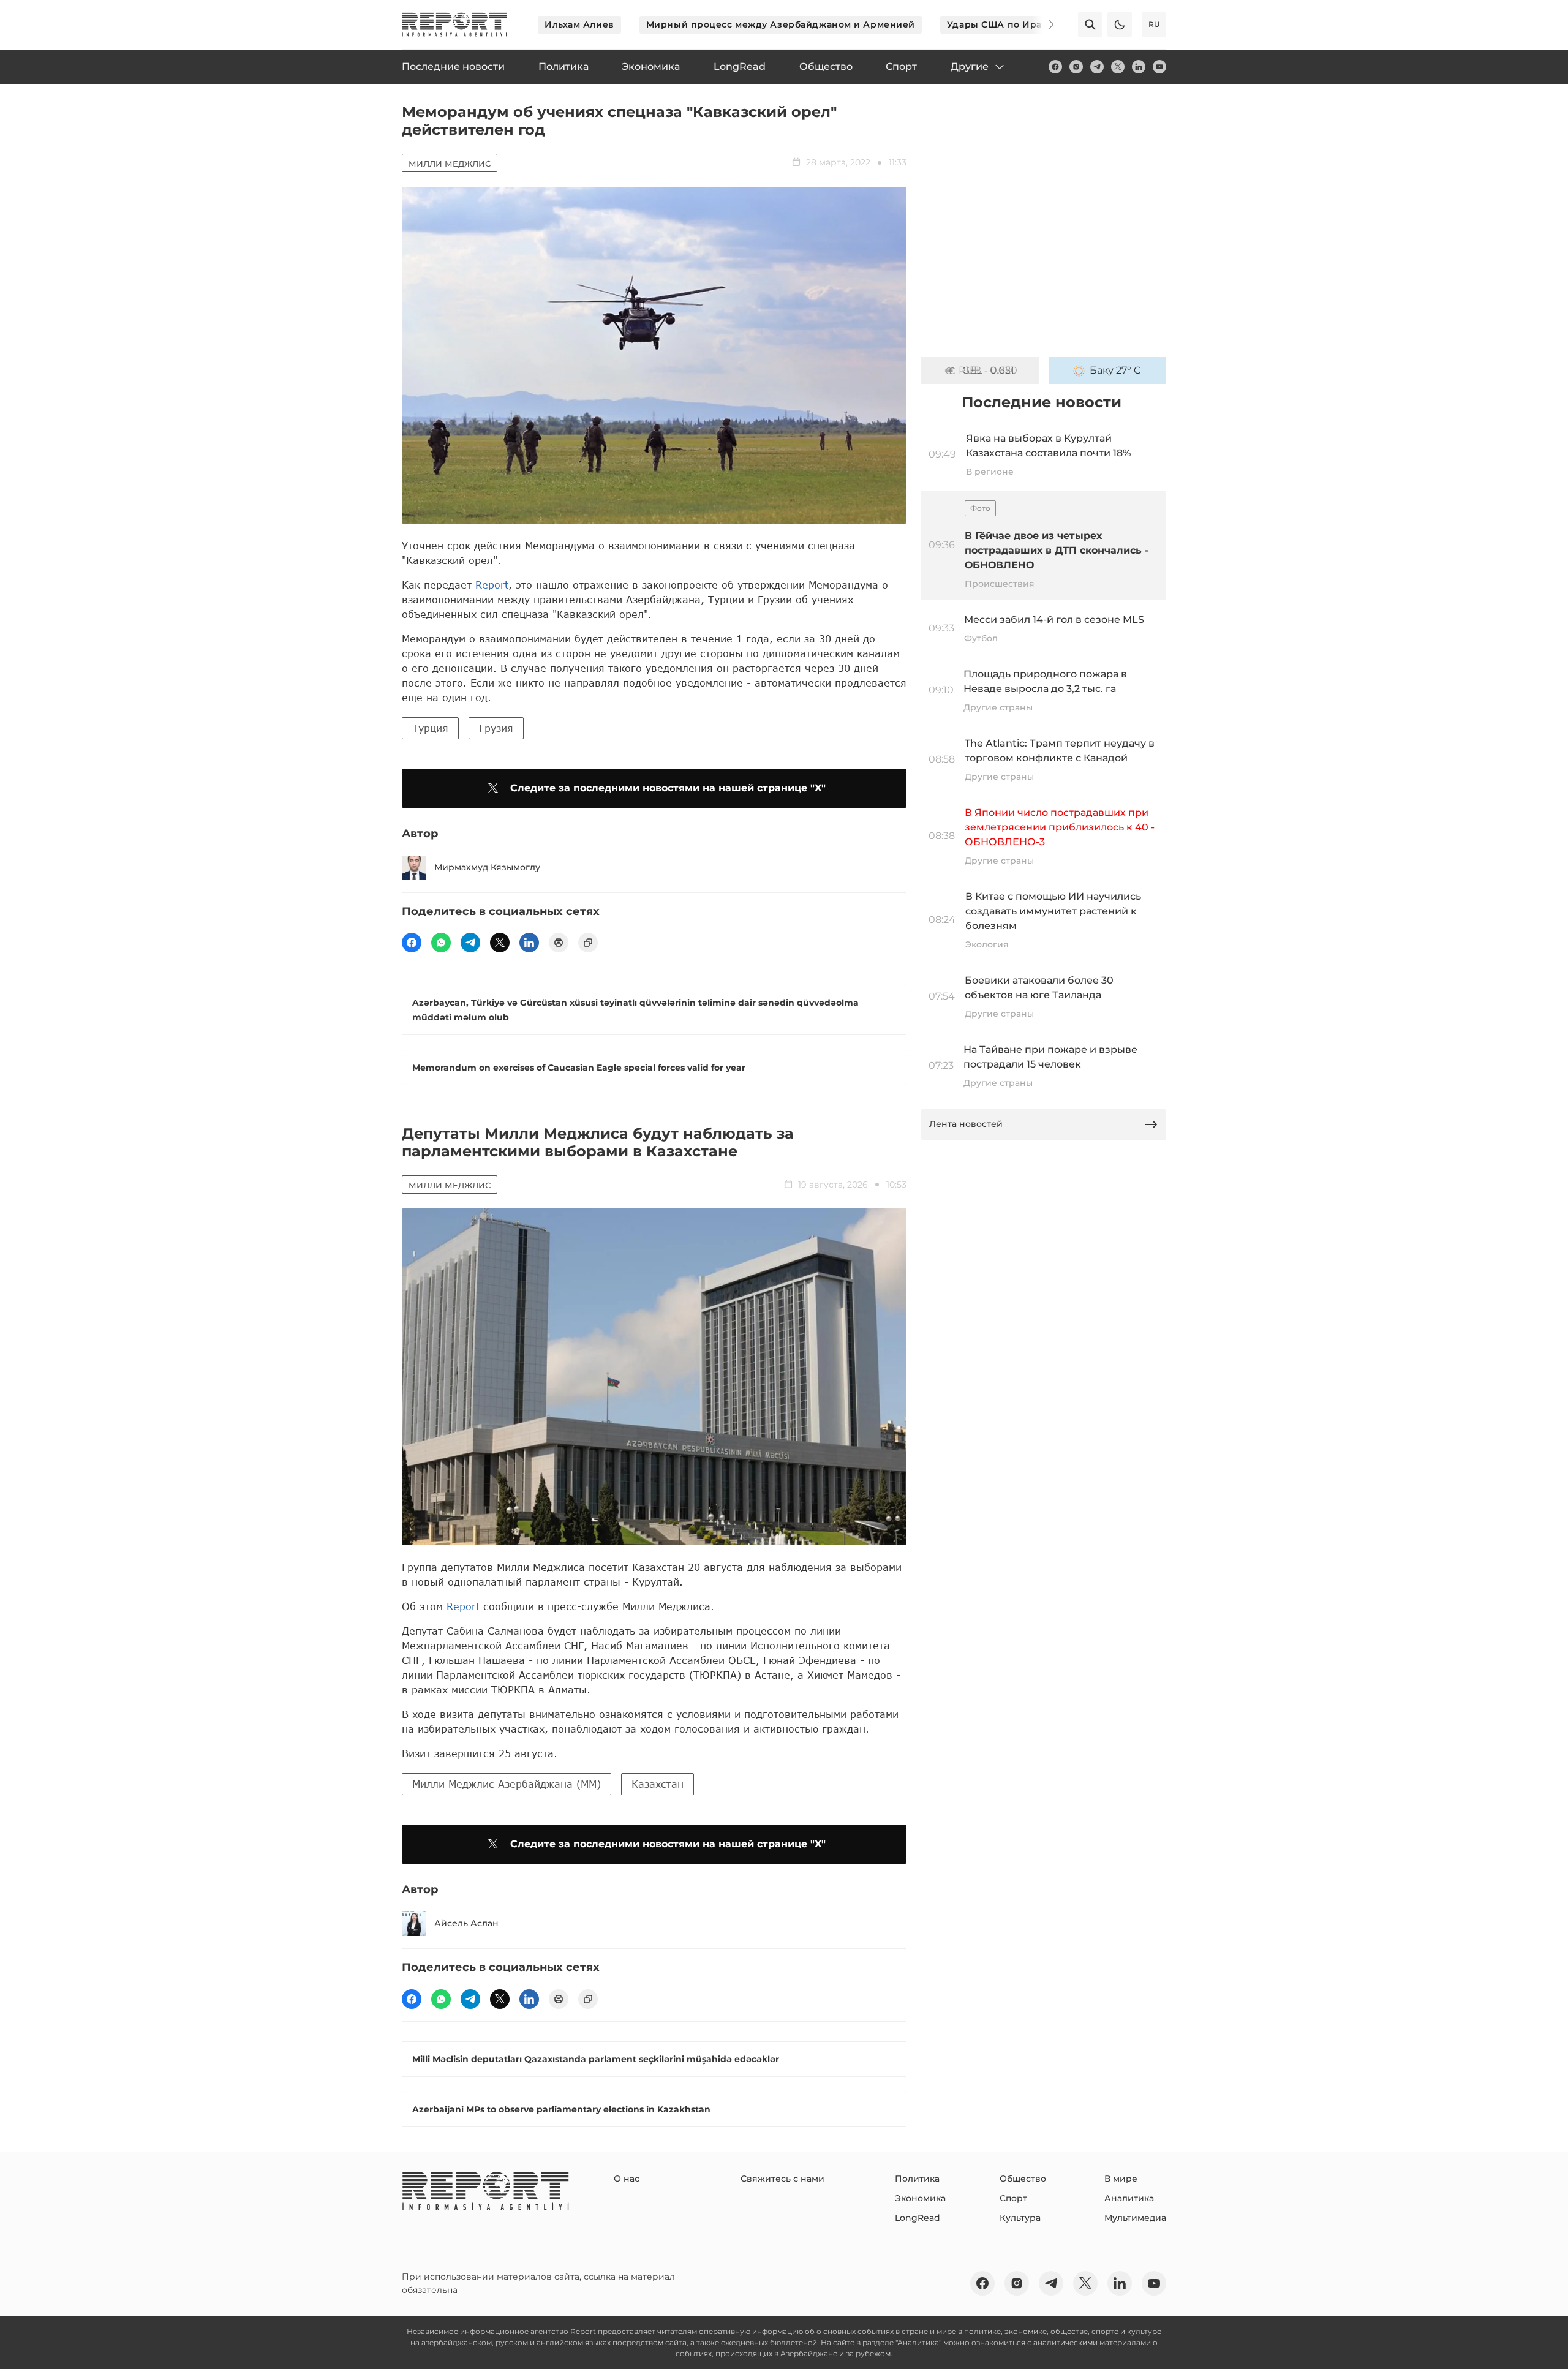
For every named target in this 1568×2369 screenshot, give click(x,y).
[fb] (1055, 67)
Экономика (920, 2198)
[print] (559, 943)
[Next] (1042, 24)
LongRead (918, 2218)
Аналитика (1129, 2198)
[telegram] (1097, 67)
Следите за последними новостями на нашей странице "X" (668, 788)
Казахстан (658, 1784)
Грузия (496, 728)
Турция (430, 728)
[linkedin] (1139, 67)
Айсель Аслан (466, 1923)
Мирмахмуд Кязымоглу (487, 867)
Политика (917, 2179)
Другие (970, 66)
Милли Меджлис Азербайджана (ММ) (507, 1784)
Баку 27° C (1115, 370)
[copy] (588, 943)
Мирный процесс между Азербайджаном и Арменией (781, 24)
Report (492, 585)
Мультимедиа (1135, 2218)
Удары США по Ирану (1000, 24)
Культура (1020, 2218)
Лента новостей (966, 1124)
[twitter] (1118, 67)
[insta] (1076, 67)
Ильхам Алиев (579, 24)
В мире (1121, 2179)
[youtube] (1159, 67)
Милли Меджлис (450, 164)
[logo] (454, 24)
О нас (627, 2179)
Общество (1023, 2179)
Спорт (1013, 2198)
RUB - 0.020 (988, 370)
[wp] (441, 943)
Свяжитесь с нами (782, 2179)
